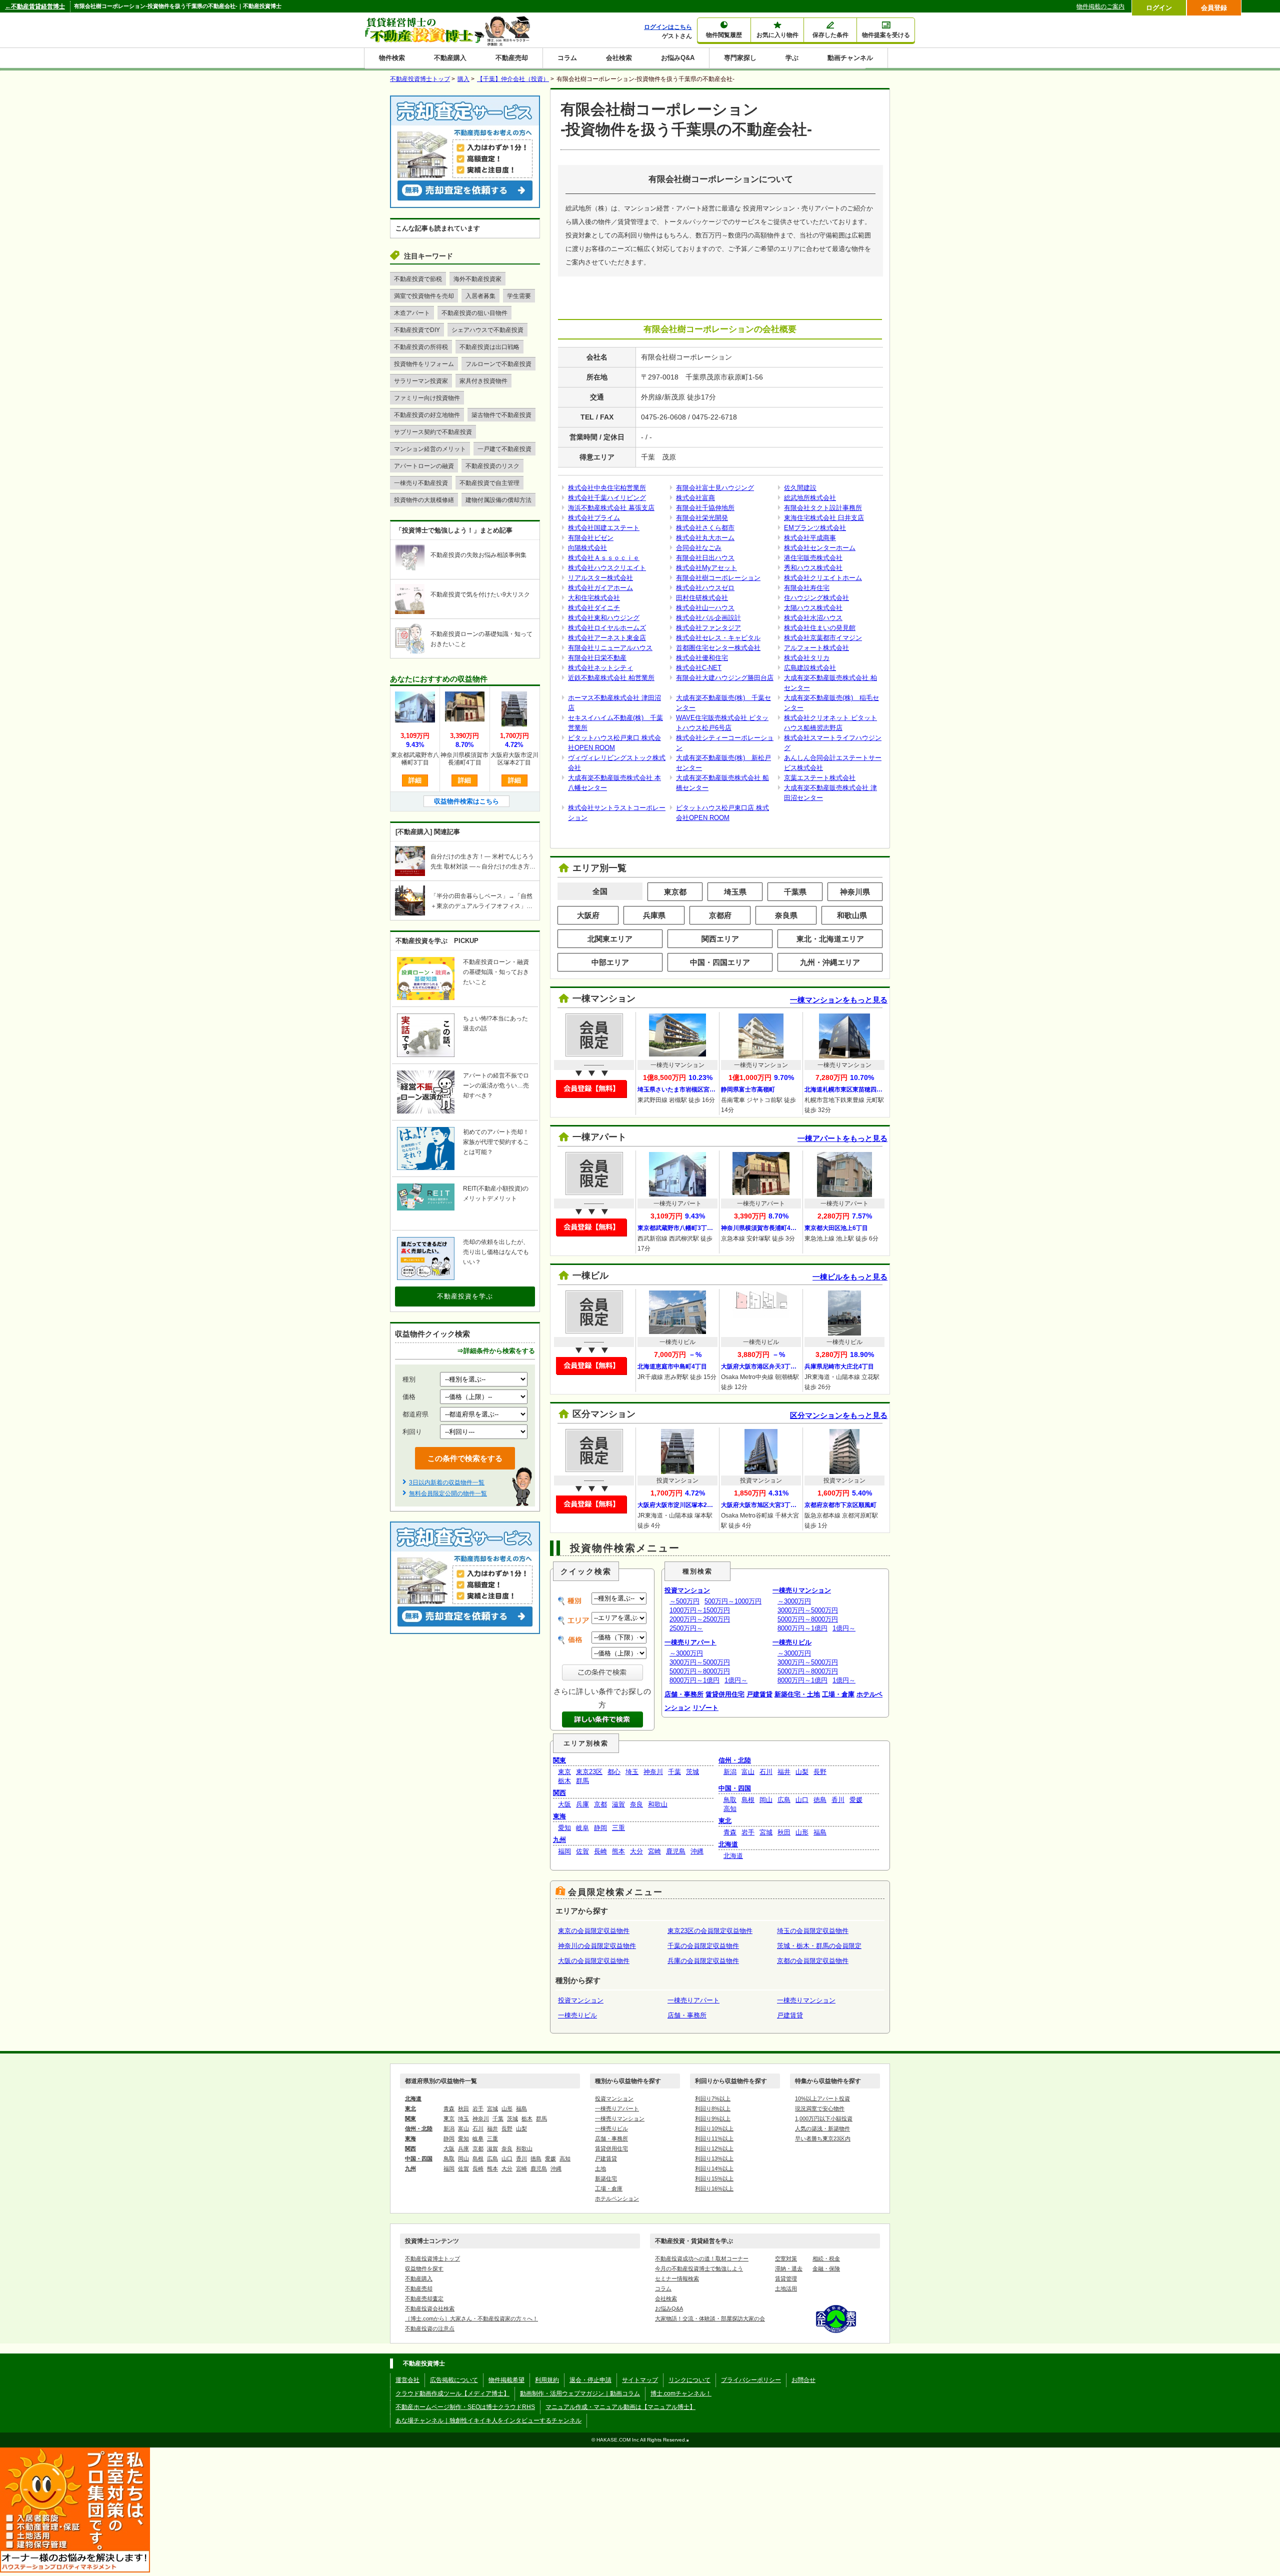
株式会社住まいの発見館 (820, 628)
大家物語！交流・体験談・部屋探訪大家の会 (710, 2318)
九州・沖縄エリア (830, 962)
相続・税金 (826, 2258)
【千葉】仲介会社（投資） (513, 79)
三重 (618, 1828)
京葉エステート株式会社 (820, 778)
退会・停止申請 (590, 2380)
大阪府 (588, 915)
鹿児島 (676, 1851)
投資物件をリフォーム (424, 364)
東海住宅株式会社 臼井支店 (824, 518)
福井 (784, 1772)
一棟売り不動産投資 (421, 483)
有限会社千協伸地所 (705, 508)
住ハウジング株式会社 (816, 598)
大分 (636, 1851)
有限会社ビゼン (591, 538)
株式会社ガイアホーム (600, 588)
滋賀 (618, 1804)
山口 (802, 1800)
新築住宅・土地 (797, 1694)
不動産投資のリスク (492, 466)
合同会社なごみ (699, 548)
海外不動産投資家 (477, 279)
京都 (600, 1804)
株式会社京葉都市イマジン (823, 638)
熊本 (618, 1851)
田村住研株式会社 (702, 598)
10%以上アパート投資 (822, 2098)
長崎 (600, 1851)
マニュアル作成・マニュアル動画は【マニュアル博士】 (620, 2407)
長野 (820, 1772)
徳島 (820, 1800)
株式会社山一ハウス (705, 608)
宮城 (766, 1832)
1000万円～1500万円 (700, 1610)
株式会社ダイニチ (594, 608)
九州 (559, 1840)
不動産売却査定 (424, 2298)
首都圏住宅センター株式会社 (718, 648)
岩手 (748, 1832)
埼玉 (632, 1772)
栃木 (564, 1781)
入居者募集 (480, 296)
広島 (784, 1800)
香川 (838, 1800)
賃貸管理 (786, 2278)
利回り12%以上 (714, 2148)
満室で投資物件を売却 (424, 296)
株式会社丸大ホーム (705, 538)
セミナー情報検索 (677, 2278)
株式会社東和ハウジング (604, 618)
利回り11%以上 (714, 2138)
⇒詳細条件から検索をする (496, 1351)
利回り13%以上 (714, 2158)
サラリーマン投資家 (421, 381)
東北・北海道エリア (830, 939)
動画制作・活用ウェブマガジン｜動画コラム (580, 2393)
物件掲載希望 (506, 2380)
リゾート (705, 1708)
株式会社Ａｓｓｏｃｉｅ (604, 558)
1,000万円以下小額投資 (824, 2118)
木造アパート (412, 313)
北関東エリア (610, 939)
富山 (748, 1772)
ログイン (1159, 8)
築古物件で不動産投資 (501, 415)
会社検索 (619, 58)
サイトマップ (640, 2380)
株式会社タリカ (807, 658)
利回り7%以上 (713, 2098)
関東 (559, 1760)
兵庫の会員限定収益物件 (703, 1961)
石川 (766, 1772)
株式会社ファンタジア (708, 628)
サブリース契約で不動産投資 (433, 432)
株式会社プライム (594, 518)
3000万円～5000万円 (700, 1662)
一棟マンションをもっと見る (839, 1000)
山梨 (802, 1772)
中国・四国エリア (720, 962)
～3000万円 (686, 1653)
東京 (564, 1772)
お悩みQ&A (678, 58)
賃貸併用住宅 (725, 1694)
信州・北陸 (735, 1760)
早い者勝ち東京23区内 (823, 2138)
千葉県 (795, 892)
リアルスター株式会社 (600, 578)
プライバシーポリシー (751, 2380)
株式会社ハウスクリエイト (607, 568)
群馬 (582, 1781)
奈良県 (786, 915)
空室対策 (786, 2258)
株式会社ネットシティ (600, 668)
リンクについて (689, 2380)
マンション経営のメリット (430, 449)
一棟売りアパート (690, 1642)
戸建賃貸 (759, 1694)
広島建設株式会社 (810, 668)
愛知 (564, 1828)
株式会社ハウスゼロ (705, 588)
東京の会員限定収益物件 (594, 1931)
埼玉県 (735, 892)
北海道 (728, 1844)
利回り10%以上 (714, 2128)
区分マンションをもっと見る (839, 1415)
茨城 (692, 1772)
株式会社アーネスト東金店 (607, 638)
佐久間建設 (800, 488)
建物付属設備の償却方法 (498, 500)
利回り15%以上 (714, 2178)
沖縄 (697, 1851)
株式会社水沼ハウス (813, 618)
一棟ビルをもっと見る (850, 1277)
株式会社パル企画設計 (708, 618)
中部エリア (610, 962)
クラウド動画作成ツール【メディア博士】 (452, 2393)
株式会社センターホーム (820, 548)
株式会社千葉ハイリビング (607, 498)
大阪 (564, 1804)
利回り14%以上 (714, 2168)
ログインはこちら (668, 27)
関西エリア (720, 939)
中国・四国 (735, 1788)
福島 (820, 1832)
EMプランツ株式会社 (815, 528)
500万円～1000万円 (733, 1601)
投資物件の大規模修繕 (424, 500)
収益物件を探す (424, 2268)
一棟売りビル (792, 1642)
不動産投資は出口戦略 (489, 347)
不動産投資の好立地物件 (427, 415)
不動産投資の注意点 (430, 2328)
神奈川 (653, 1772)
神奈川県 (855, 892)
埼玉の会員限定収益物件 (813, 1931)
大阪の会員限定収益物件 (594, 1961)
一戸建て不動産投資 (504, 449)
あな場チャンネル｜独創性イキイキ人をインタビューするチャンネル (488, 2420)
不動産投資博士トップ (432, 2258)
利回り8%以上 (713, 2108)
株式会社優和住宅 (702, 658)
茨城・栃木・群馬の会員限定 (819, 1946)
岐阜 (582, 1828)
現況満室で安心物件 (820, 2108)
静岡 (600, 1828)
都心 (614, 1772)
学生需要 (519, 296)
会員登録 (1214, 8)
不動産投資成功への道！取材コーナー (702, 2258)
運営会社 (407, 2380)
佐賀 (582, 1851)
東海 (559, 1816)
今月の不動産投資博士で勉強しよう (699, 2268)
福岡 (564, 1851)
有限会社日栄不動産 (597, 658)
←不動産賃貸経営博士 (35, 6)
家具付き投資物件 (483, 381)
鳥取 (730, 1800)
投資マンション (687, 1590)
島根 (748, 1800)
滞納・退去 (789, 2268)
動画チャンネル (850, 58)
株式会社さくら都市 (705, 528)
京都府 (720, 915)
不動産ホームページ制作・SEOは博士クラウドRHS (465, 2407)
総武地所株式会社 (810, 498)
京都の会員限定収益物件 (813, 1961)
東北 (725, 1821)
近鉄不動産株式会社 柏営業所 (611, 678)
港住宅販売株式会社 (813, 558)
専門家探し (740, 58)
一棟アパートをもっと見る (842, 1138)
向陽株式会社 (587, 548)
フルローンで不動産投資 (498, 364)
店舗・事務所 (684, 1694)
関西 (559, 1793)
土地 (600, 2168)
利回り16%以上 (714, 2188)
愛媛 (856, 1800)
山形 (802, 1832)
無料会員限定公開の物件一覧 (448, 1493)
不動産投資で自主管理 (489, 483)
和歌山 (658, 1804)
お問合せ (803, 2380)
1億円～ (736, 1680)
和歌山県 (852, 915)
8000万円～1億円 (694, 1680)
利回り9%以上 (713, 2118)
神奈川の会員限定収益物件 (597, 1946)
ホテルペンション (617, 2198)
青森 (730, 1832)
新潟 (730, 1772)
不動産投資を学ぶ (465, 1296)
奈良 (636, 1804)
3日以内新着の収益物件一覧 (447, 1482)
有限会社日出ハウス (705, 558)
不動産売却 (512, 58)
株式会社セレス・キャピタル (718, 638)
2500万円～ (686, 1628)
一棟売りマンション (802, 1590)
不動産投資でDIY (417, 330)
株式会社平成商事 (810, 538)
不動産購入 (450, 58)
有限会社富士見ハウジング (715, 488)
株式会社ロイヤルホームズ (607, 628)
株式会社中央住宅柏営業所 (607, 488)
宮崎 (654, 1851)
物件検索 (392, 58)
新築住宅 (606, 2178)
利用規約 (547, 2380)
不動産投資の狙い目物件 (474, 313)
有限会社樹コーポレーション (718, 578)
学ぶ (792, 58)
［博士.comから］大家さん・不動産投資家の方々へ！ (471, 2318)
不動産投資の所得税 (421, 347)
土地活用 (786, 2288)
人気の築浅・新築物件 (822, 2128)
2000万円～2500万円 (700, 1619)
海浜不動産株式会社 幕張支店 (611, 508)
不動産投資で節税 (418, 279)
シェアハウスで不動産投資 (487, 330)
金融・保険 (826, 2268)
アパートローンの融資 (424, 466)
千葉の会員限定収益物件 (703, 1946)
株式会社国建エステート (604, 528)
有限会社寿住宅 (807, 588)
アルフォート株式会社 (816, 648)
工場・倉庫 (838, 1694)
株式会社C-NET (699, 668)
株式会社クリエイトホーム (823, 578)
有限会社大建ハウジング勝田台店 (725, 678)
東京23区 (589, 1772)
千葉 (674, 1772)
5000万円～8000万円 (700, 1671)
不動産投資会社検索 (430, 2308)
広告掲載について (454, 2380)
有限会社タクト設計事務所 (823, 508)
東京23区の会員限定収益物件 (710, 1931)
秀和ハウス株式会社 (813, 568)
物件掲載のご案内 (1100, 6)
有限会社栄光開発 (702, 518)
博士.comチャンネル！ (681, 2393)
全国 (600, 891)
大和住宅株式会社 (594, 598)
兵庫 (582, 1804)
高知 (730, 1809)
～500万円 (684, 1601)
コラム (567, 58)
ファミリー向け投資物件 (427, 398)
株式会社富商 (695, 498)
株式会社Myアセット (706, 568)
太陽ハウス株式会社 (813, 608)
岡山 (766, 1800)
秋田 (784, 1832)
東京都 (675, 892)
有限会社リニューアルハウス (610, 648)
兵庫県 (654, 915)
